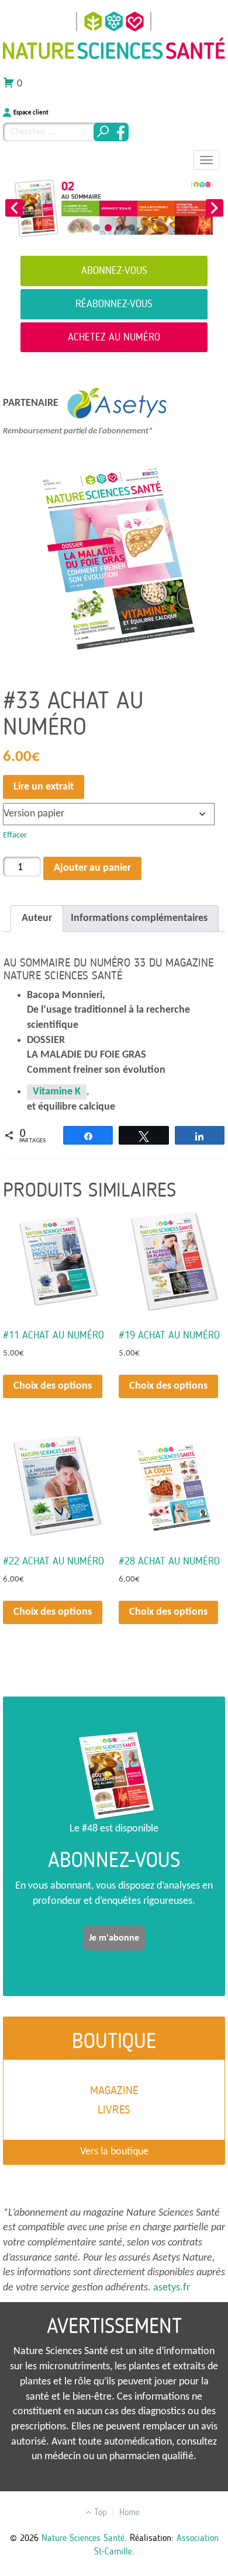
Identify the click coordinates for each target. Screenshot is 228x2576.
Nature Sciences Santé (83, 2538)
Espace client (31, 113)
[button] (14, 208)
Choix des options (53, 1386)
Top (99, 2512)
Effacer (15, 835)
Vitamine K (57, 1092)
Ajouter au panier (92, 868)
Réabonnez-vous (114, 304)
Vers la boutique (114, 2152)
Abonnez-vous (114, 270)
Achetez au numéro (114, 337)
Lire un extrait (44, 787)
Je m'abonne (114, 1938)
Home (129, 2512)
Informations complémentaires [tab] (139, 918)
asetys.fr (172, 2288)
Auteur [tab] (37, 918)
